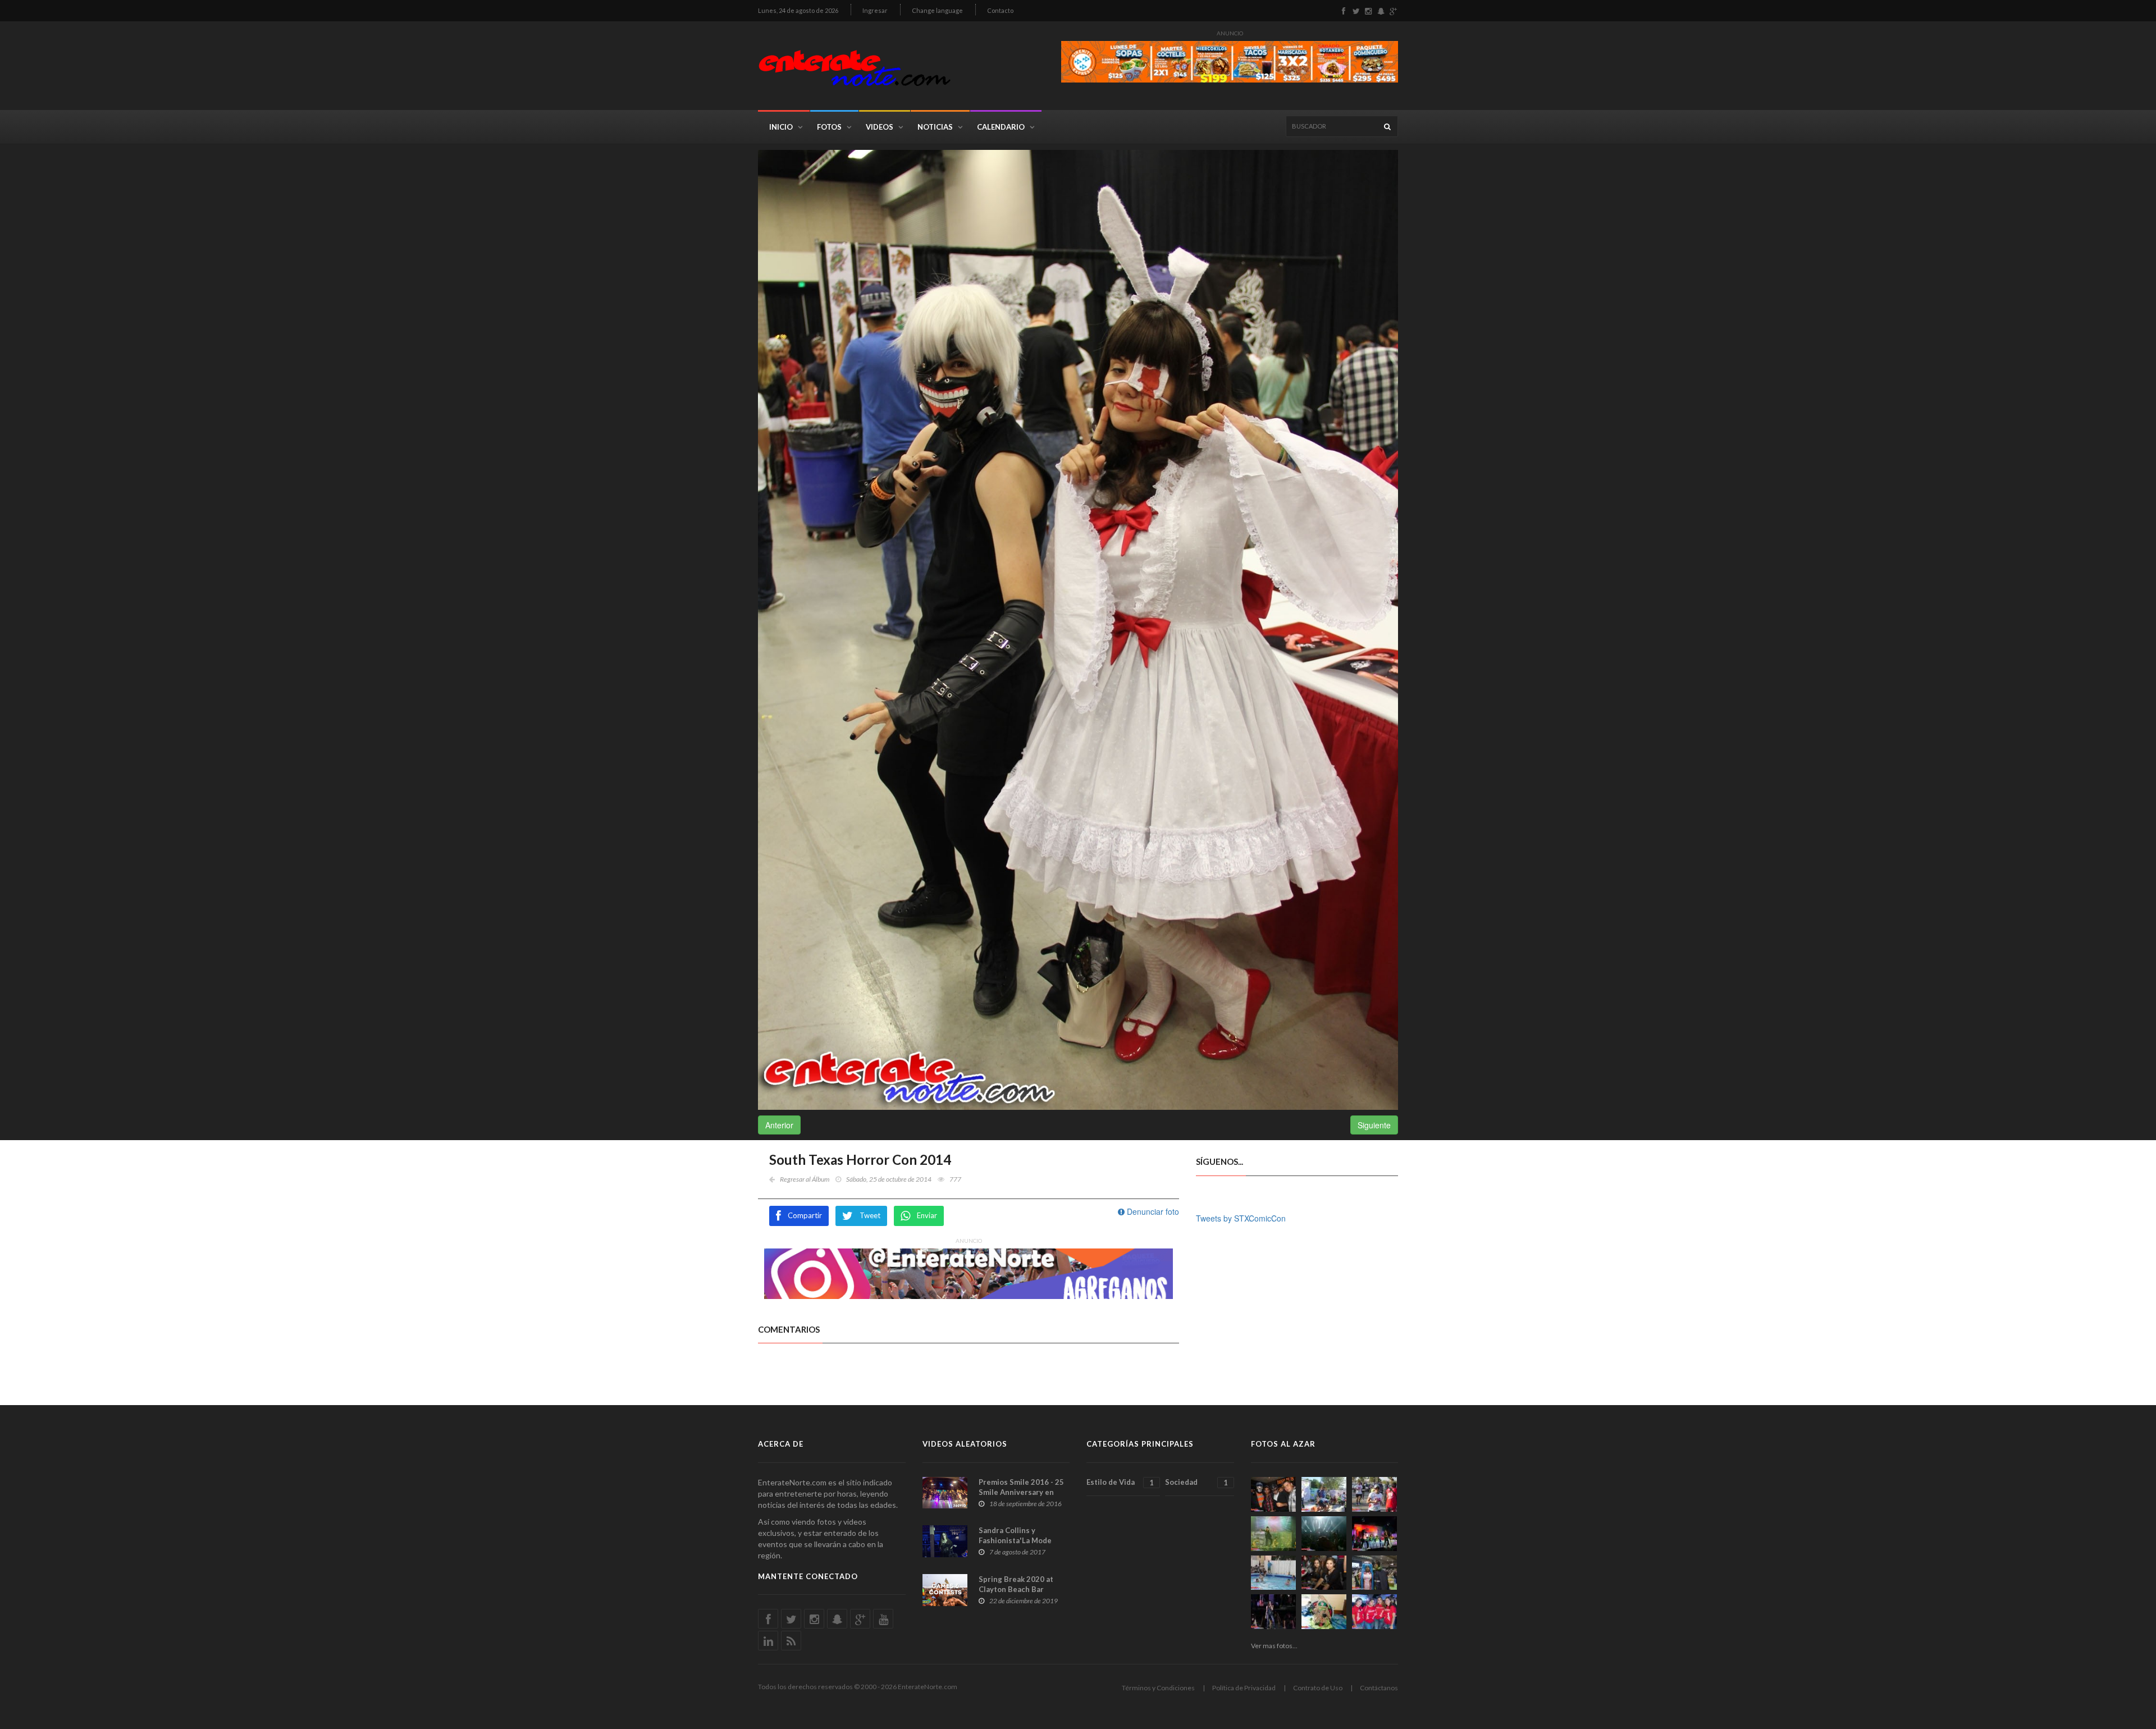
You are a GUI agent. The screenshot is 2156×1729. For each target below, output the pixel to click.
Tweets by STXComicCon (1241, 1218)
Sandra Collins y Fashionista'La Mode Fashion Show (1015, 1540)
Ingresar (875, 10)
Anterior (779, 1125)
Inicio (781, 127)
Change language (937, 10)
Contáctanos (1379, 1688)
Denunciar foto (1152, 1211)
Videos (880, 127)
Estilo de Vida (1120, 1482)
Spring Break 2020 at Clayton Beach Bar (1016, 1584)
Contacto (1000, 10)
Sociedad (1196, 1482)
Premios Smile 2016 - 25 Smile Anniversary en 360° (1021, 1492)
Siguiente (1374, 1125)
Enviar (927, 1215)
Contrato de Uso (1318, 1688)
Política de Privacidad (1244, 1688)
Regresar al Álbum (805, 1179)
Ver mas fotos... (1274, 1646)
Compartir (805, 1215)
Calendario (1001, 127)
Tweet (870, 1215)
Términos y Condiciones (1158, 1688)
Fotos (829, 127)
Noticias (935, 127)
